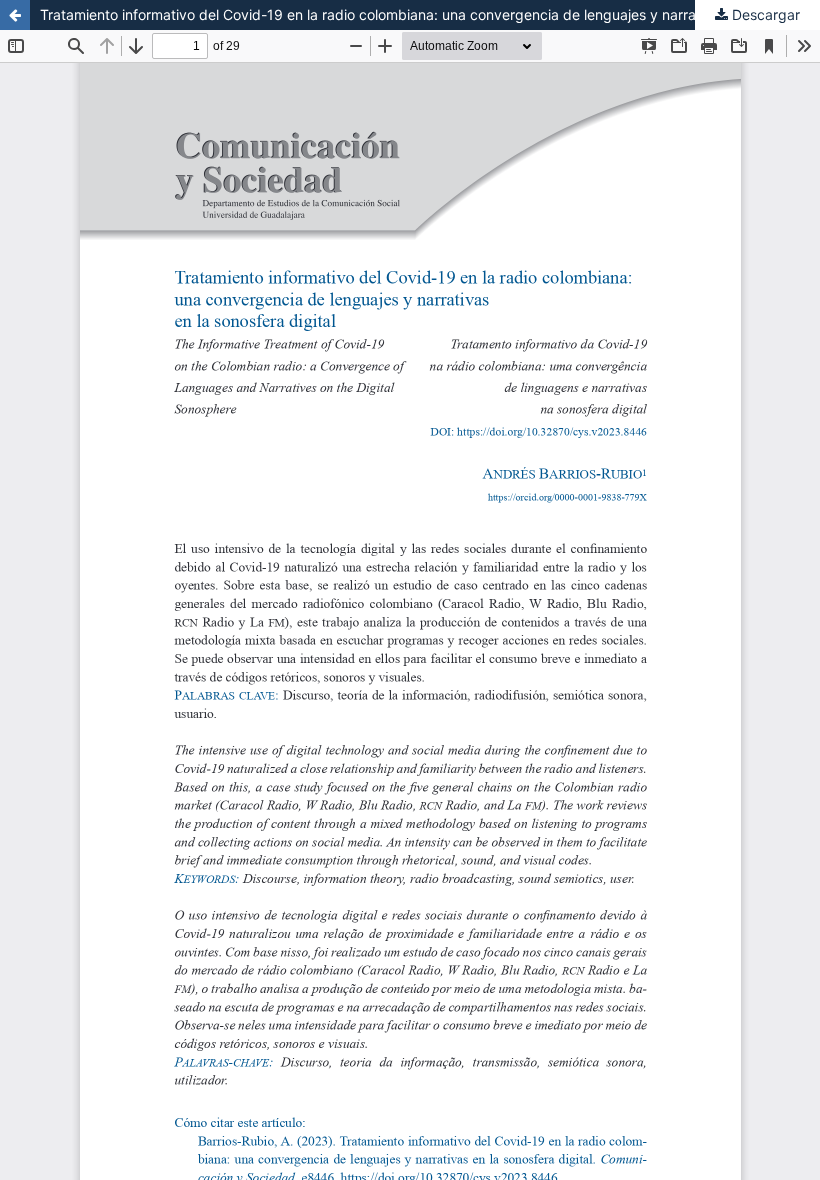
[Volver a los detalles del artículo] (15, 15)
